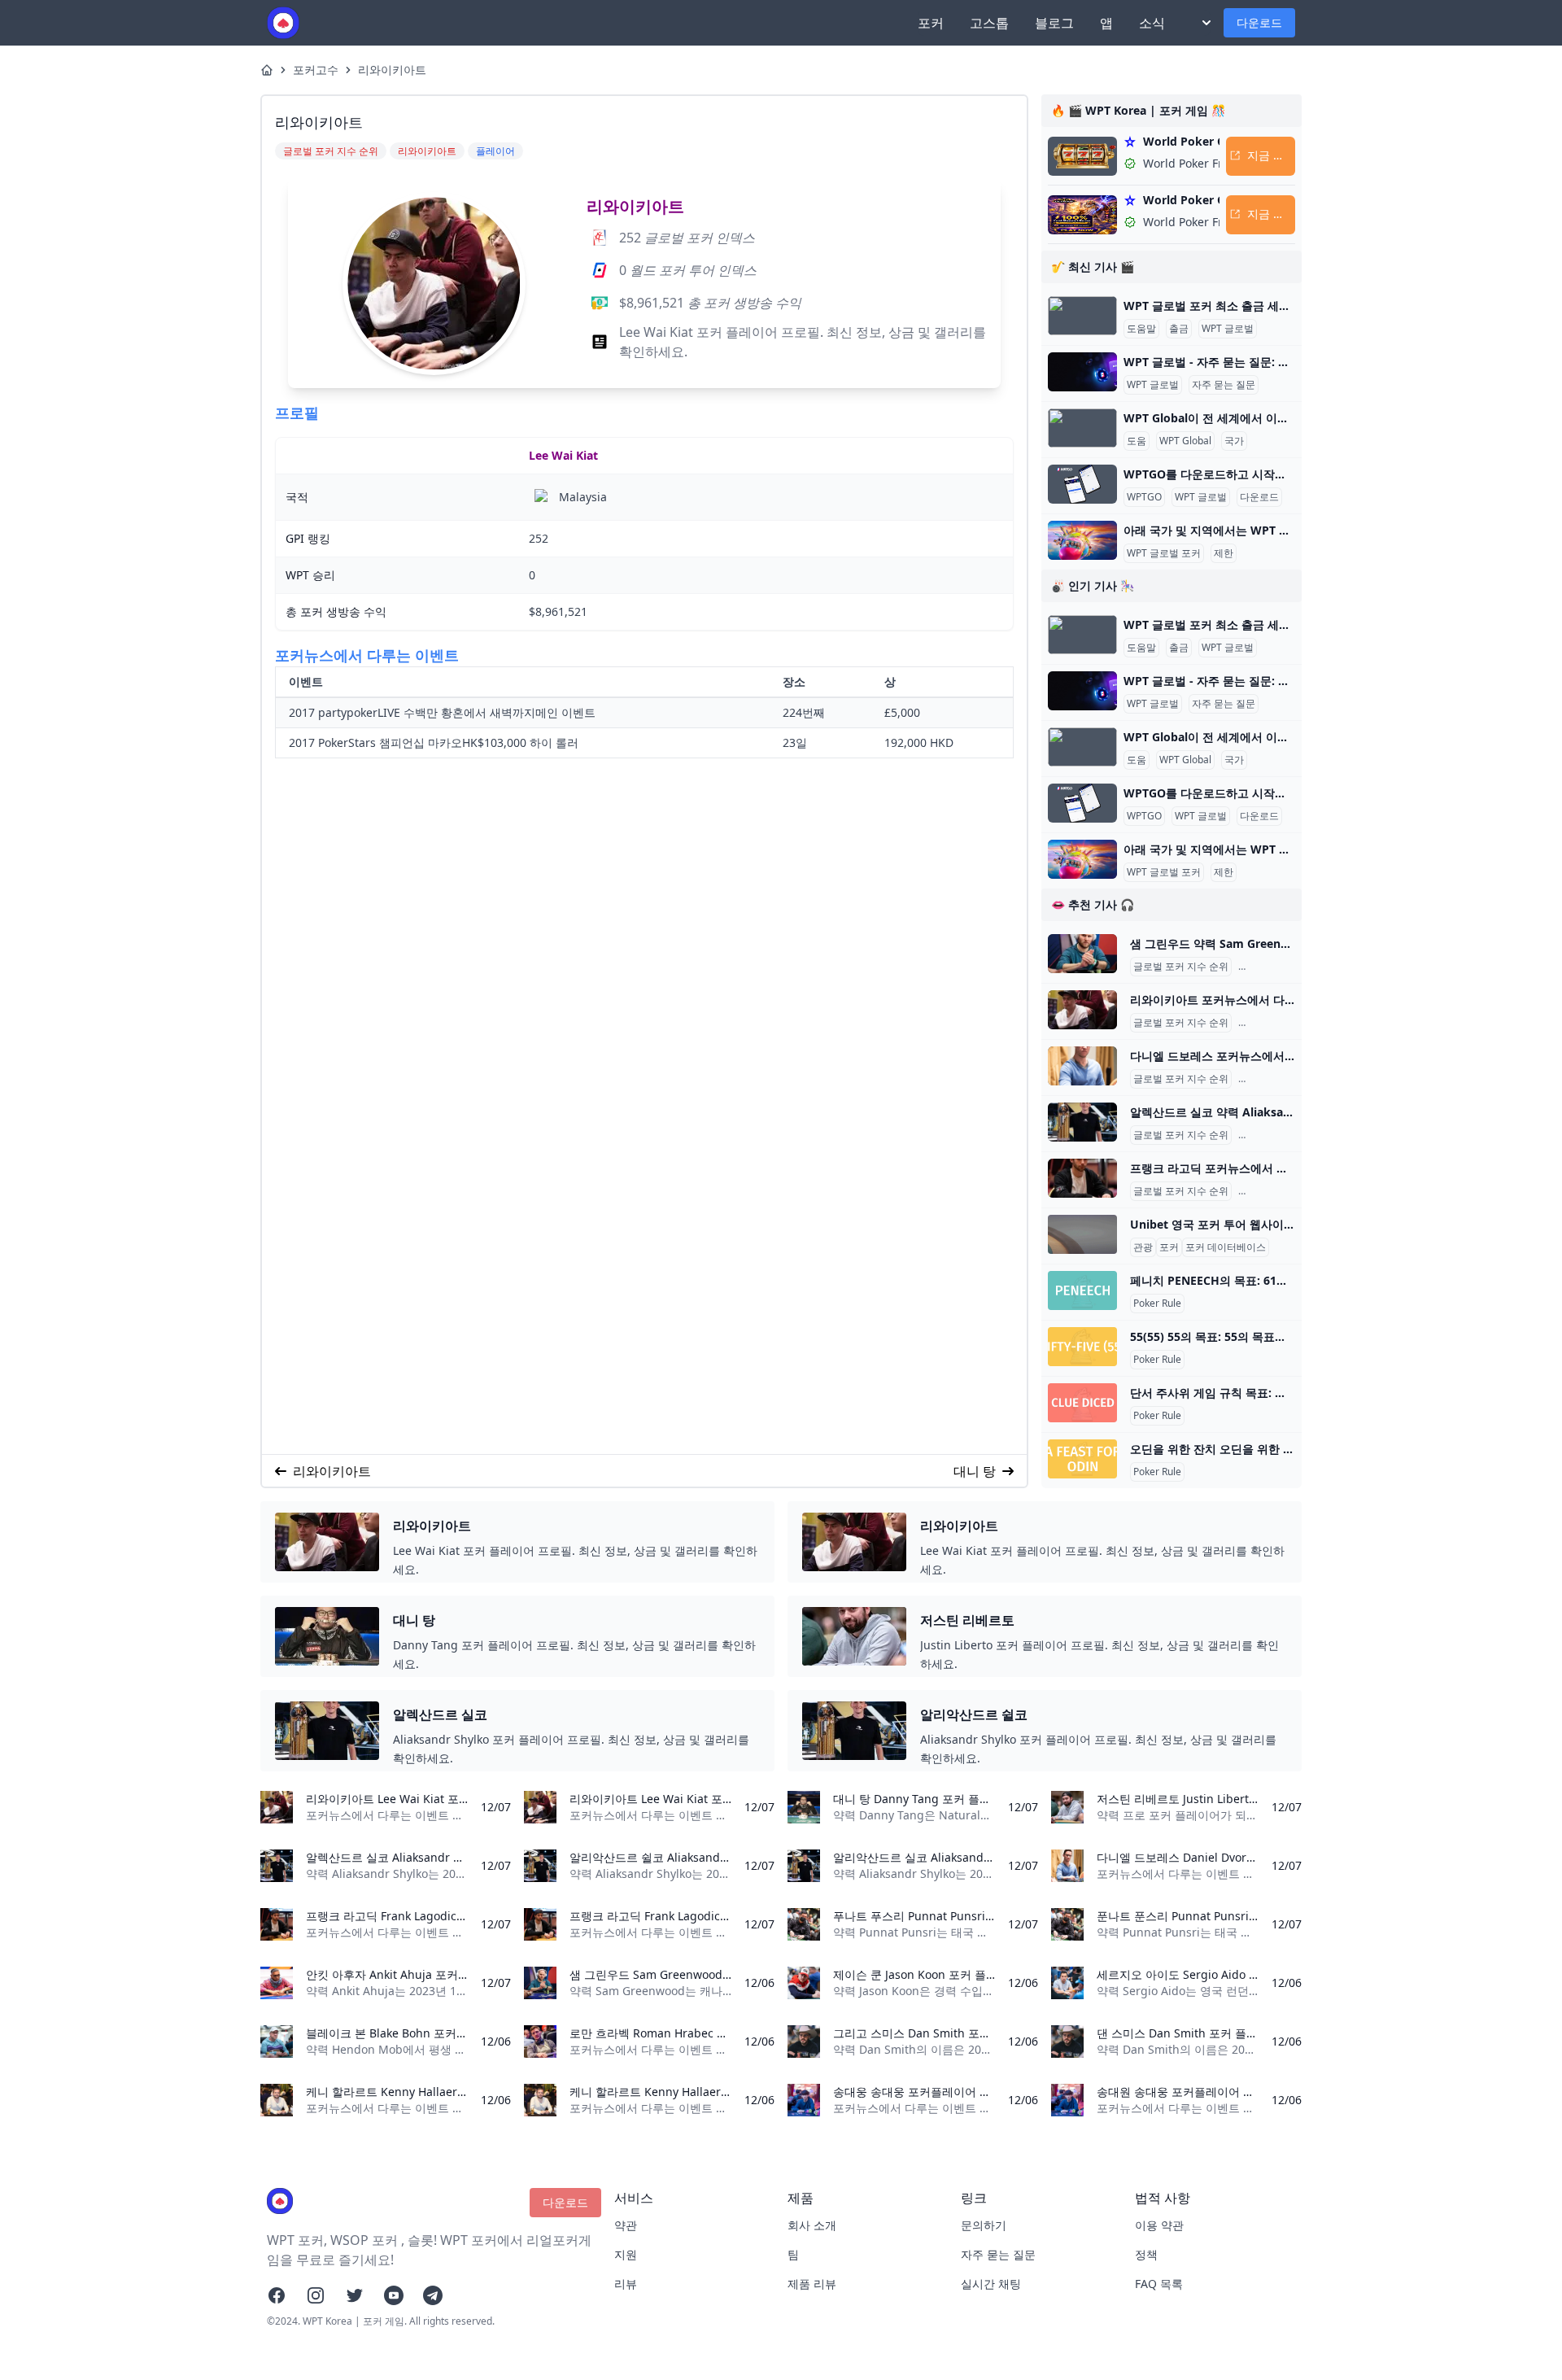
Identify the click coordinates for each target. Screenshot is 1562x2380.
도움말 (1141, 329)
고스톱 (989, 23)
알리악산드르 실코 (1282, 1135)
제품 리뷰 (812, 2284)
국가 (1234, 441)
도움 (1137, 441)
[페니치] (1082, 1290)
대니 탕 (975, 1471)
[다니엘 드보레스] (1082, 1066)
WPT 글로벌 (1228, 329)
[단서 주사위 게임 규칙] (1082, 1403)
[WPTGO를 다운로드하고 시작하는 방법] (1082, 484)
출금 (1179, 329)
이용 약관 (1159, 2225)
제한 (1224, 553)
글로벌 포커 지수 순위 (1181, 967)
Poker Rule (1157, 1304)
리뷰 (626, 2284)
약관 (626, 2225)
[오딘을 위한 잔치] (1082, 1459)
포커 (931, 23)
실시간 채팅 (991, 2284)
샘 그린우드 (1267, 967)
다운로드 (1259, 22)
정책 (1146, 2254)
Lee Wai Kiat (563, 455)
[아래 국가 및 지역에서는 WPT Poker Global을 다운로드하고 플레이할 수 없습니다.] (1082, 540)
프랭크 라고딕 (1272, 1191)
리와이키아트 (392, 70)
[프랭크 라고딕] (1082, 1178)
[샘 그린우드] (1082, 954)
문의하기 (984, 2225)
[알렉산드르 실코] (1082, 1122)
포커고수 (316, 70)
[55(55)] (1082, 1347)
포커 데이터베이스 (1226, 1247)
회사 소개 (812, 2225)
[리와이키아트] (1082, 1010)
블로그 (1054, 23)
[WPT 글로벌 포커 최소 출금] (1082, 316)
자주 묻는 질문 (1224, 385)
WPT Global (1185, 441)
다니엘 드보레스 (1277, 1079)
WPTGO (1144, 497)
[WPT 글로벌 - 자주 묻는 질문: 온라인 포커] (1082, 372)
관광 (1143, 1247)
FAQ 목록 (1159, 2284)
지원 (626, 2254)
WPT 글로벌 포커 (1164, 553)
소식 (1152, 23)
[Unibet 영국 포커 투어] (1082, 1234)
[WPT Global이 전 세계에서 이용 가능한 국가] (1082, 428)
